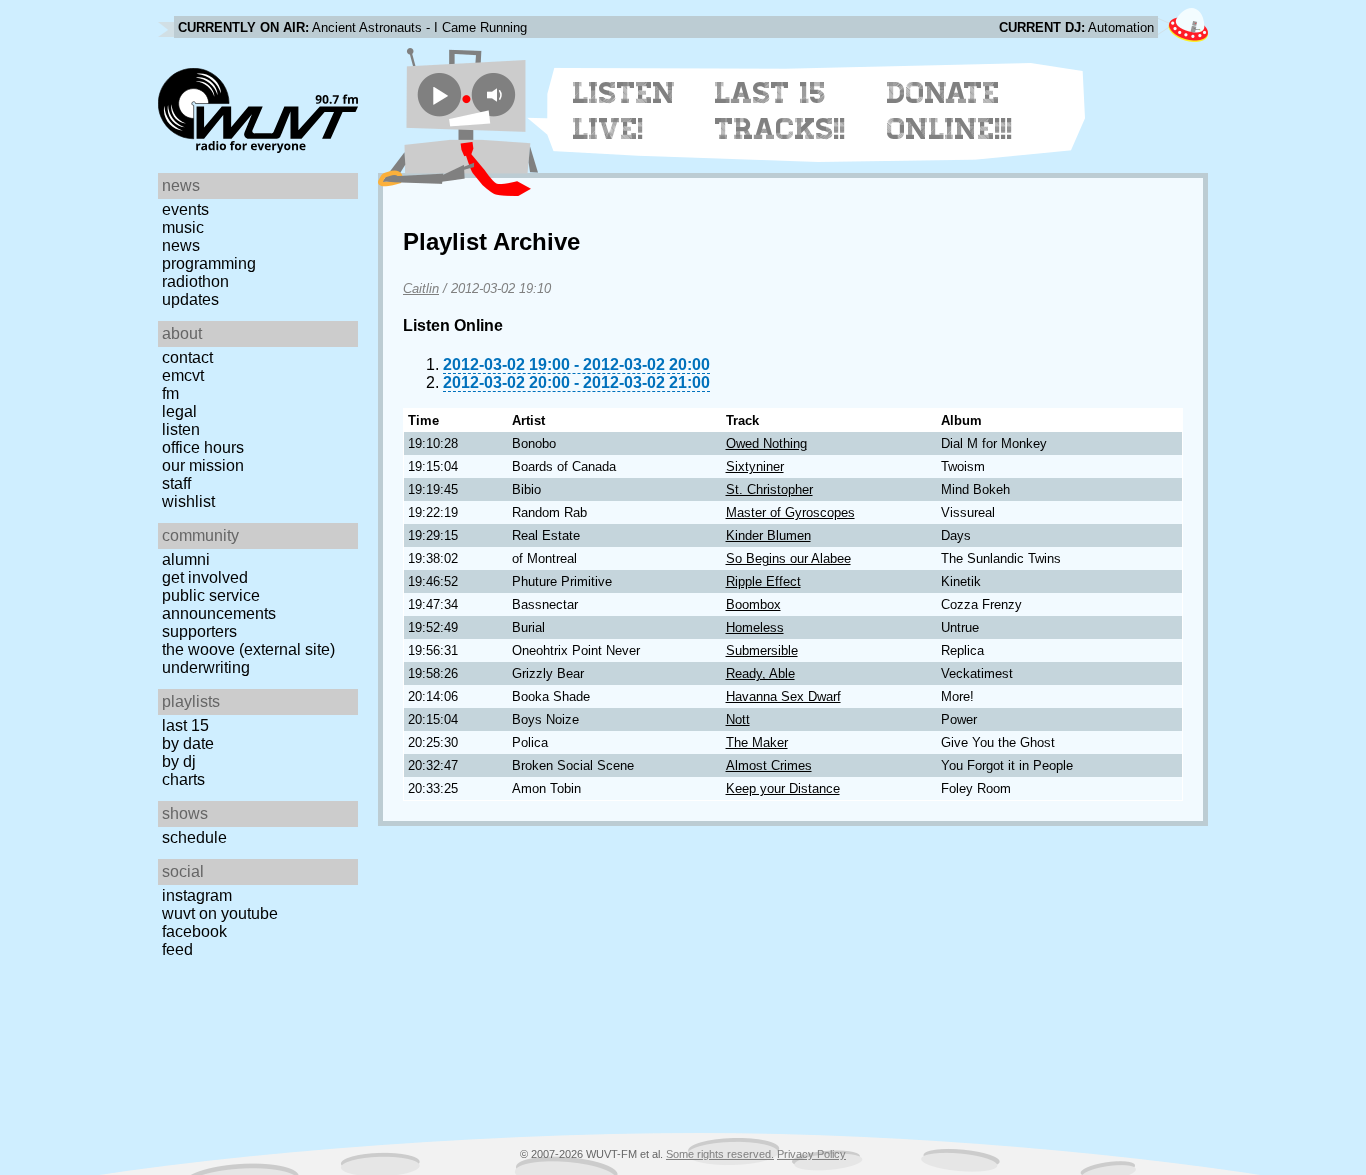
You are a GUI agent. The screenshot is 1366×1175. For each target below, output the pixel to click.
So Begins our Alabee (788, 558)
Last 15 (185, 725)
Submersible (762, 650)
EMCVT (183, 375)
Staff (176, 483)
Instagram (197, 895)
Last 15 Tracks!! (780, 111)
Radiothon (195, 281)
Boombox (753, 604)
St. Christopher (769, 489)
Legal (179, 411)
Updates (190, 299)
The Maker (757, 742)
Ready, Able (760, 673)
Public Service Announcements (219, 604)
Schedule (194, 837)
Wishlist (188, 501)
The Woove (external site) (248, 649)
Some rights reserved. (720, 1154)
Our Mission (203, 465)
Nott (738, 719)
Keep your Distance (783, 788)
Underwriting (206, 667)
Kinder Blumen (768, 535)
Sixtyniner (755, 466)
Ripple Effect (763, 581)
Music (183, 227)
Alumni (186, 559)
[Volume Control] (496, 94)
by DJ (179, 761)
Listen (181, 429)
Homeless (755, 627)
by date (188, 743)
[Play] (439, 94)
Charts (183, 779)
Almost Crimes (769, 765)
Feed (177, 949)
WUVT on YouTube (220, 913)
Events (185, 209)
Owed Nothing (766, 443)
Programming (209, 263)
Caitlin (421, 288)
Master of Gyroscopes (790, 512)
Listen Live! (624, 111)
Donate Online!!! (950, 111)
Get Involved (205, 577)
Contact (187, 357)
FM (170, 393)
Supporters (199, 631)
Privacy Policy (811, 1154)
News (181, 245)
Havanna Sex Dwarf (783, 696)
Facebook (194, 931)
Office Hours (203, 447)
